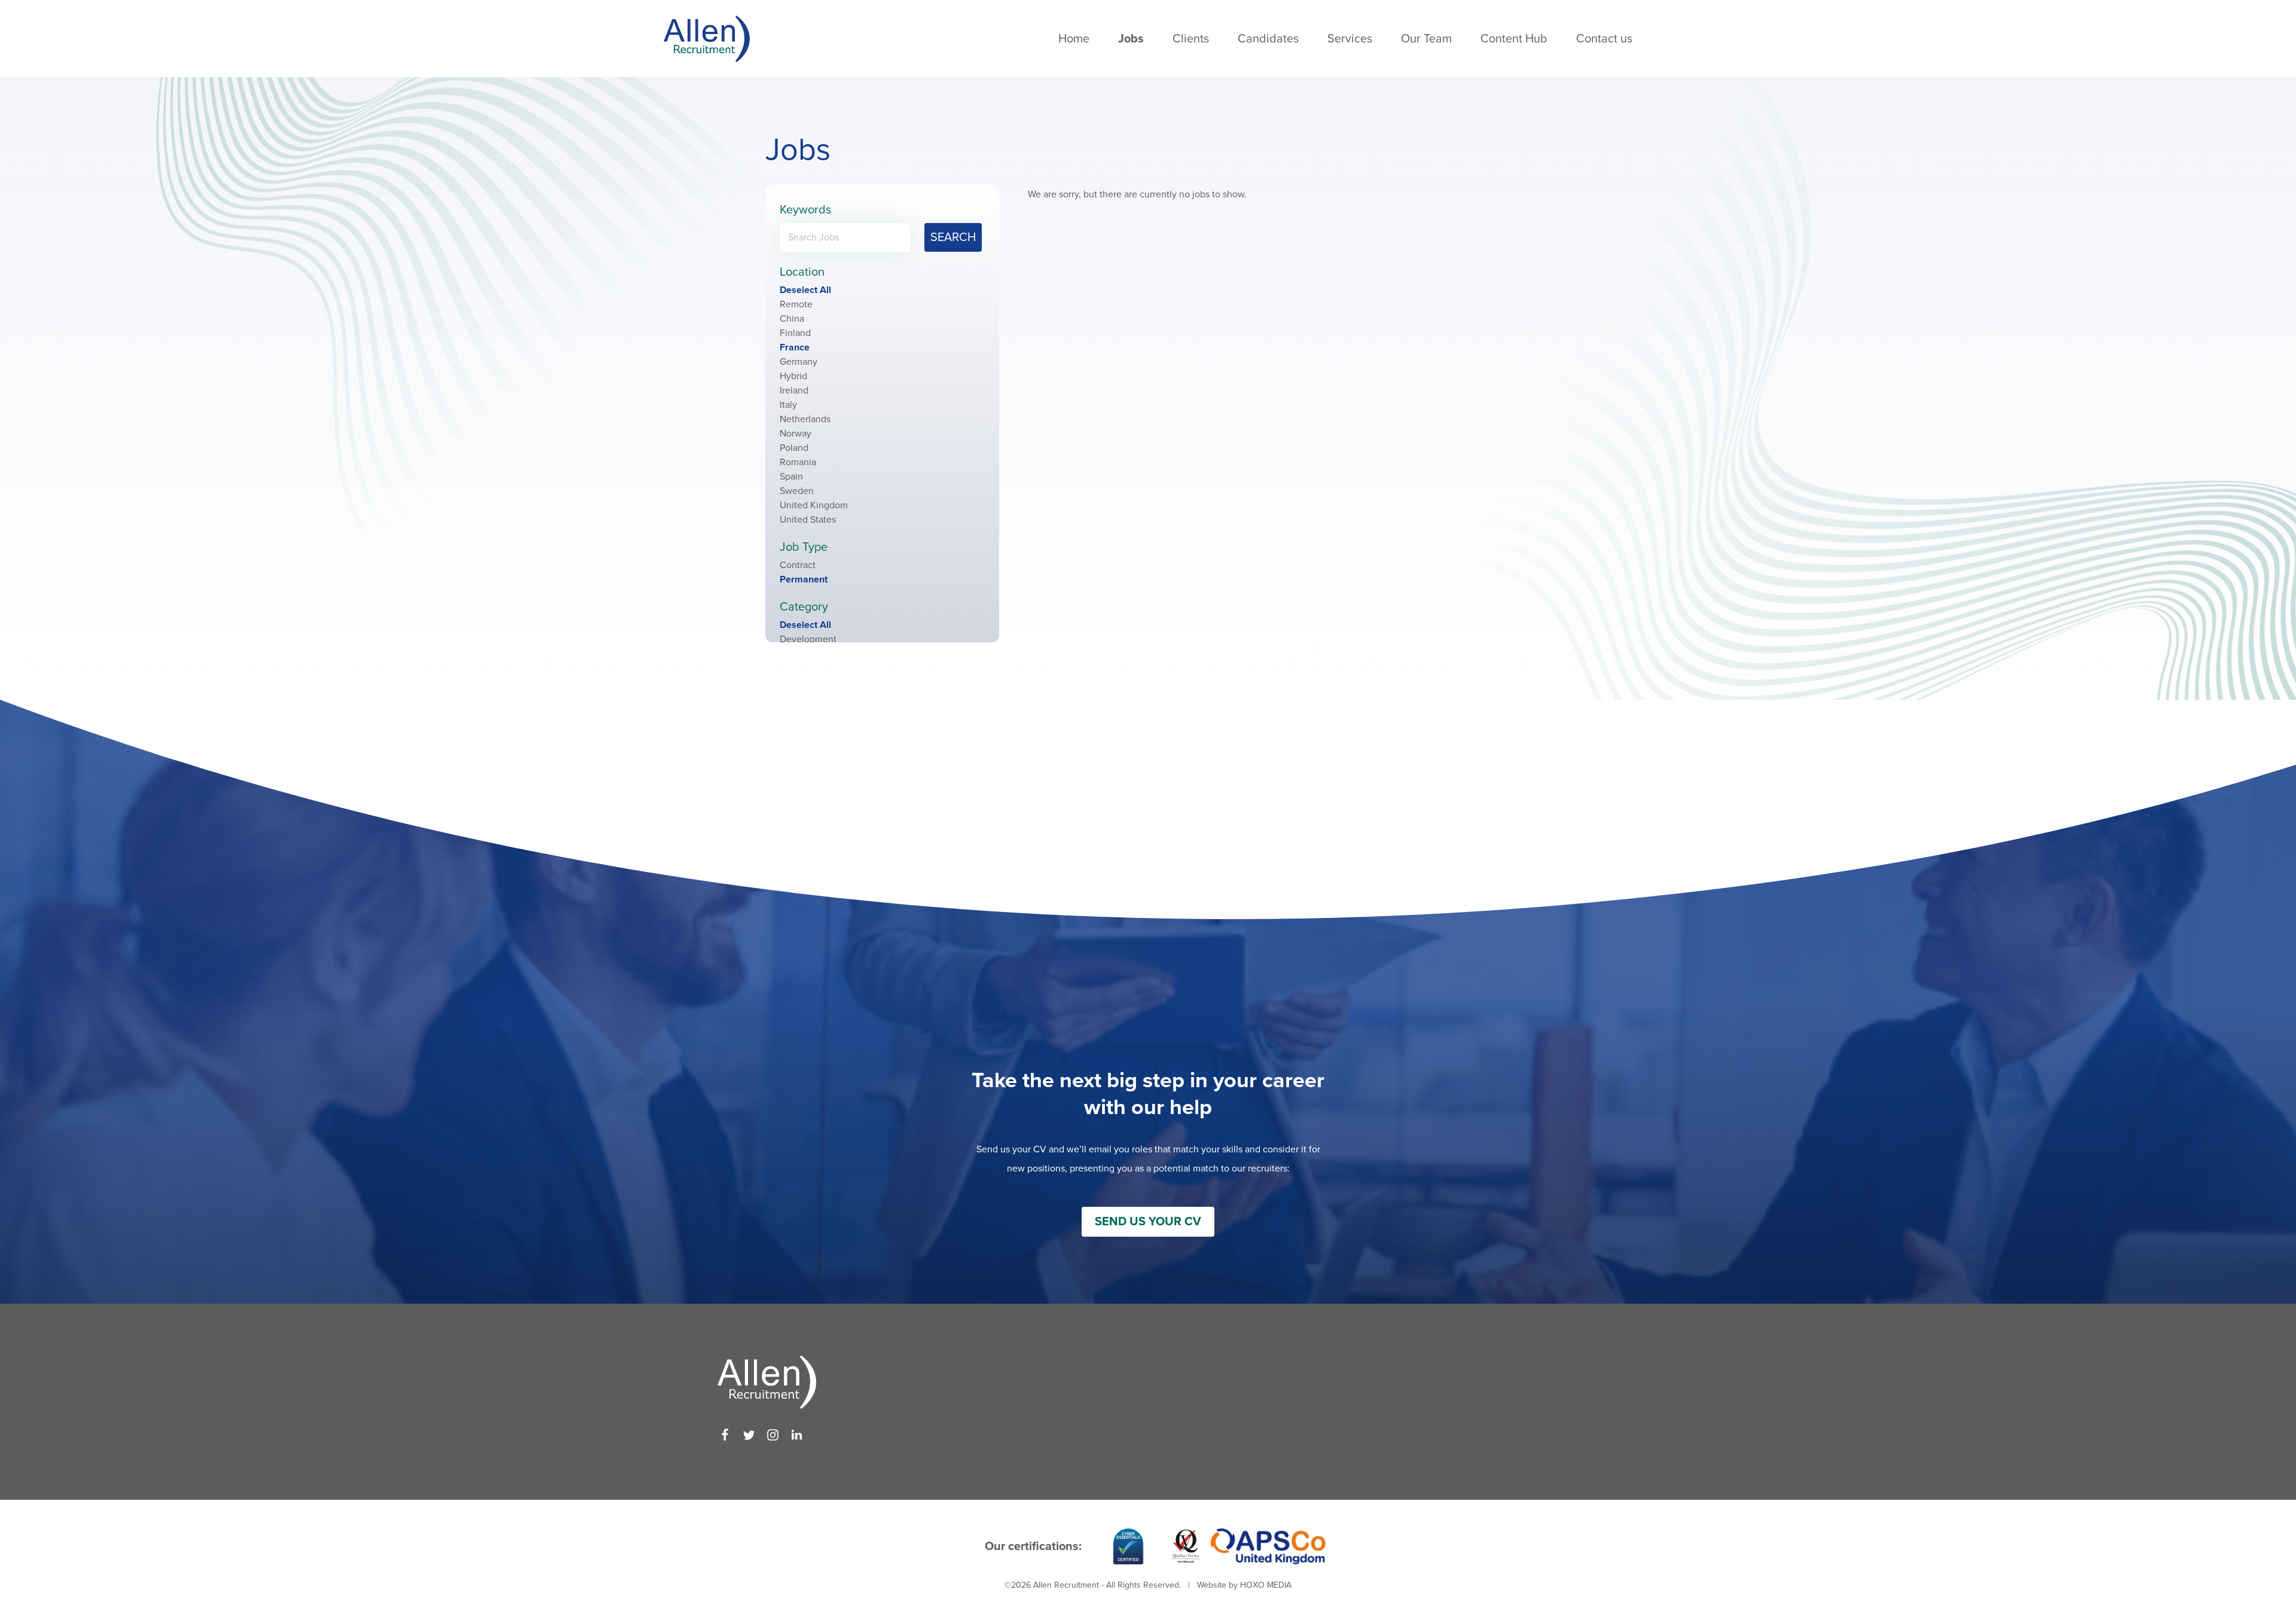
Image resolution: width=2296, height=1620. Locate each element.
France (795, 347)
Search (953, 237)
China (792, 319)
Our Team (1426, 39)
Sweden (797, 491)
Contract (798, 565)
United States (808, 520)
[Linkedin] (797, 1435)
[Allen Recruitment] (707, 39)
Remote (796, 304)
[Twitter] (749, 1435)
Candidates (1268, 39)
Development (808, 639)
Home (1074, 39)
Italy (788, 405)
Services (1350, 39)
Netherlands (805, 419)
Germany (799, 362)
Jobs (1131, 39)
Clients (1191, 39)
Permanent (804, 579)
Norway (796, 434)
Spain (791, 477)
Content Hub (1514, 39)
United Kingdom (814, 505)
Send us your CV (1148, 1222)
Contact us (1604, 39)
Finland (795, 333)
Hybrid (793, 376)
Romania (798, 462)
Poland (794, 448)
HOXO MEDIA (1266, 1585)
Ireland (794, 390)
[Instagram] (773, 1435)
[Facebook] (725, 1435)
